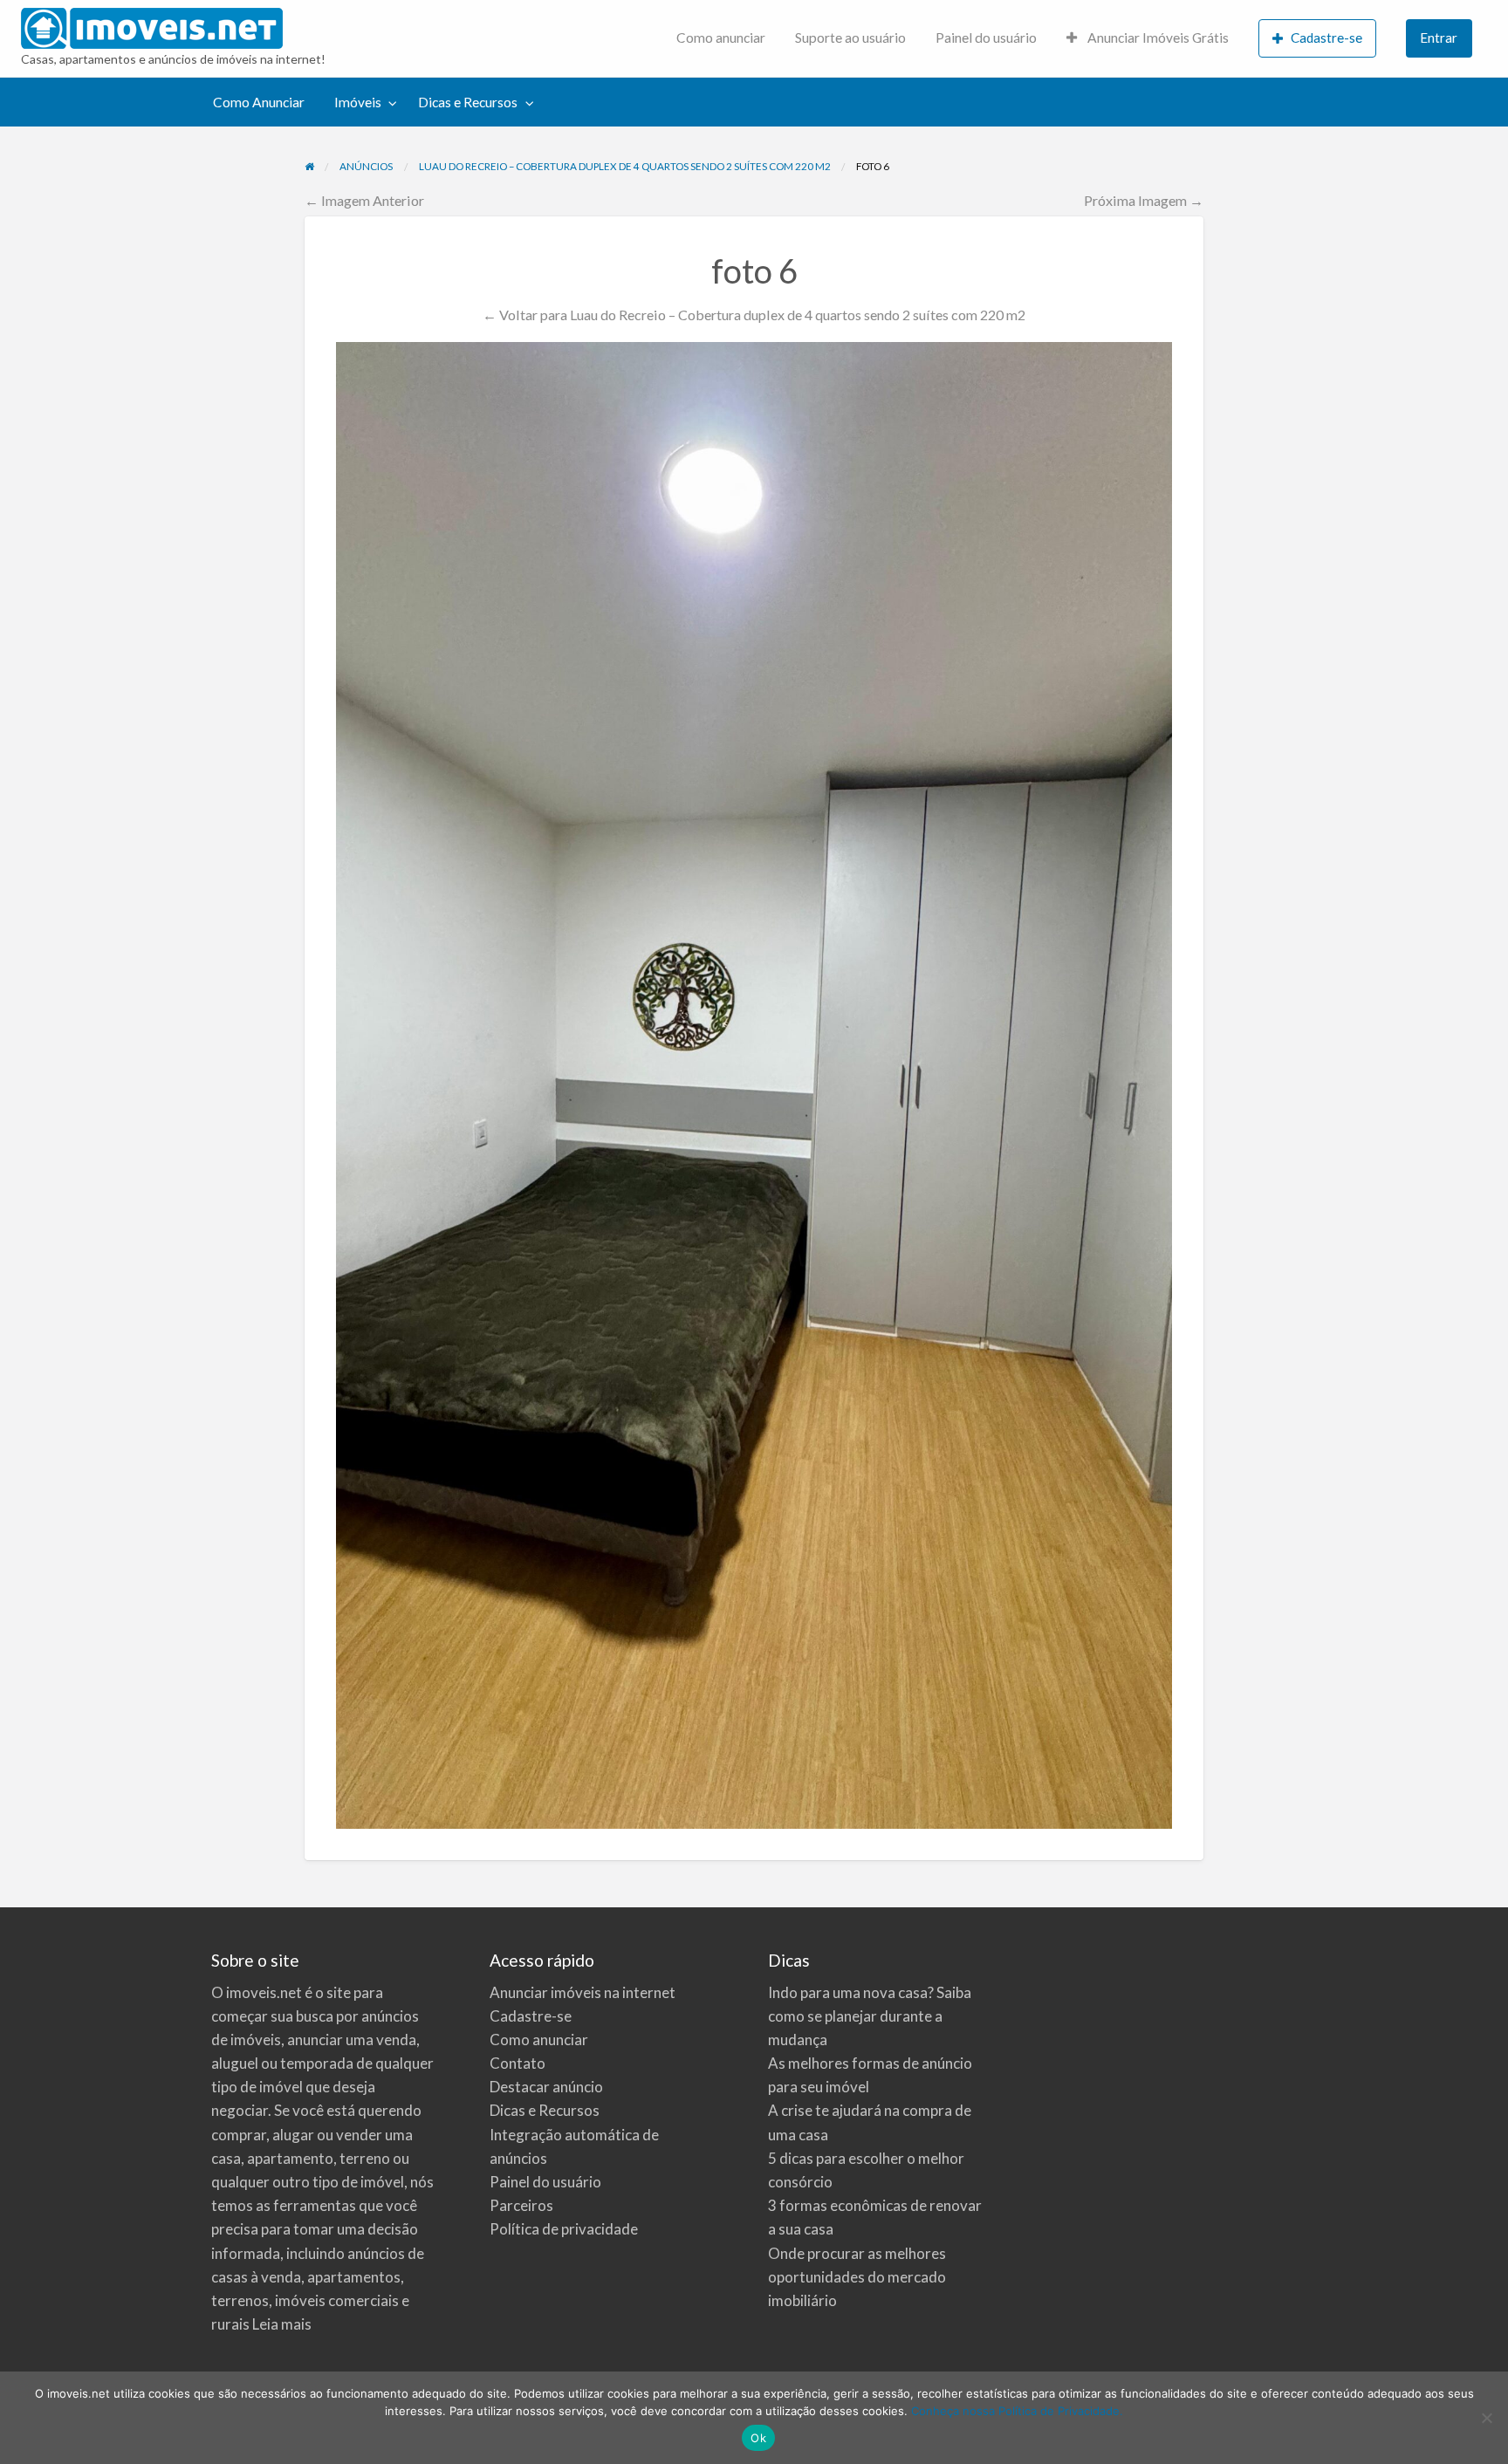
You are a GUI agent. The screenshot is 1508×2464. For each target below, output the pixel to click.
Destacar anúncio (546, 2087)
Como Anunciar (259, 102)
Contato (518, 2063)
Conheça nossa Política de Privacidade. (1017, 2411)
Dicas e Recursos (468, 102)
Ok (758, 2438)
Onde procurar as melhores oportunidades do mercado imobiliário (857, 2277)
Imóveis (358, 102)
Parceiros (521, 2205)
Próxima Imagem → (1144, 200)
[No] (1486, 2418)
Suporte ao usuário (850, 38)
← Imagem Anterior (364, 200)
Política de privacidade (564, 2229)
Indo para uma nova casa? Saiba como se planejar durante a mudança (870, 2016)
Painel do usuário (986, 38)
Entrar (1439, 38)
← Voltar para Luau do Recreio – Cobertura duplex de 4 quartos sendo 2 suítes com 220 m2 (754, 315)
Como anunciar (721, 38)
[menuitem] (721, 39)
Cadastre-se (1326, 38)
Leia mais (282, 2324)
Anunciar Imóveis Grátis (1157, 38)
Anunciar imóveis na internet (583, 1992)
